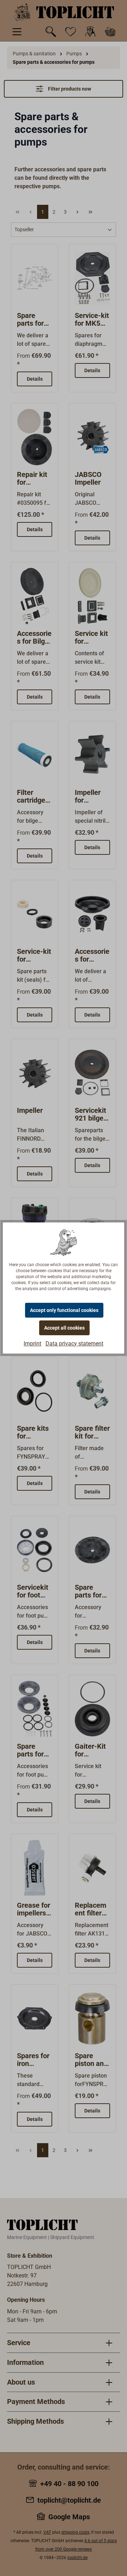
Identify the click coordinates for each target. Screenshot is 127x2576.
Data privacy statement (74, 1344)
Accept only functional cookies (64, 1310)
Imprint (32, 1344)
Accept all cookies (64, 1328)
